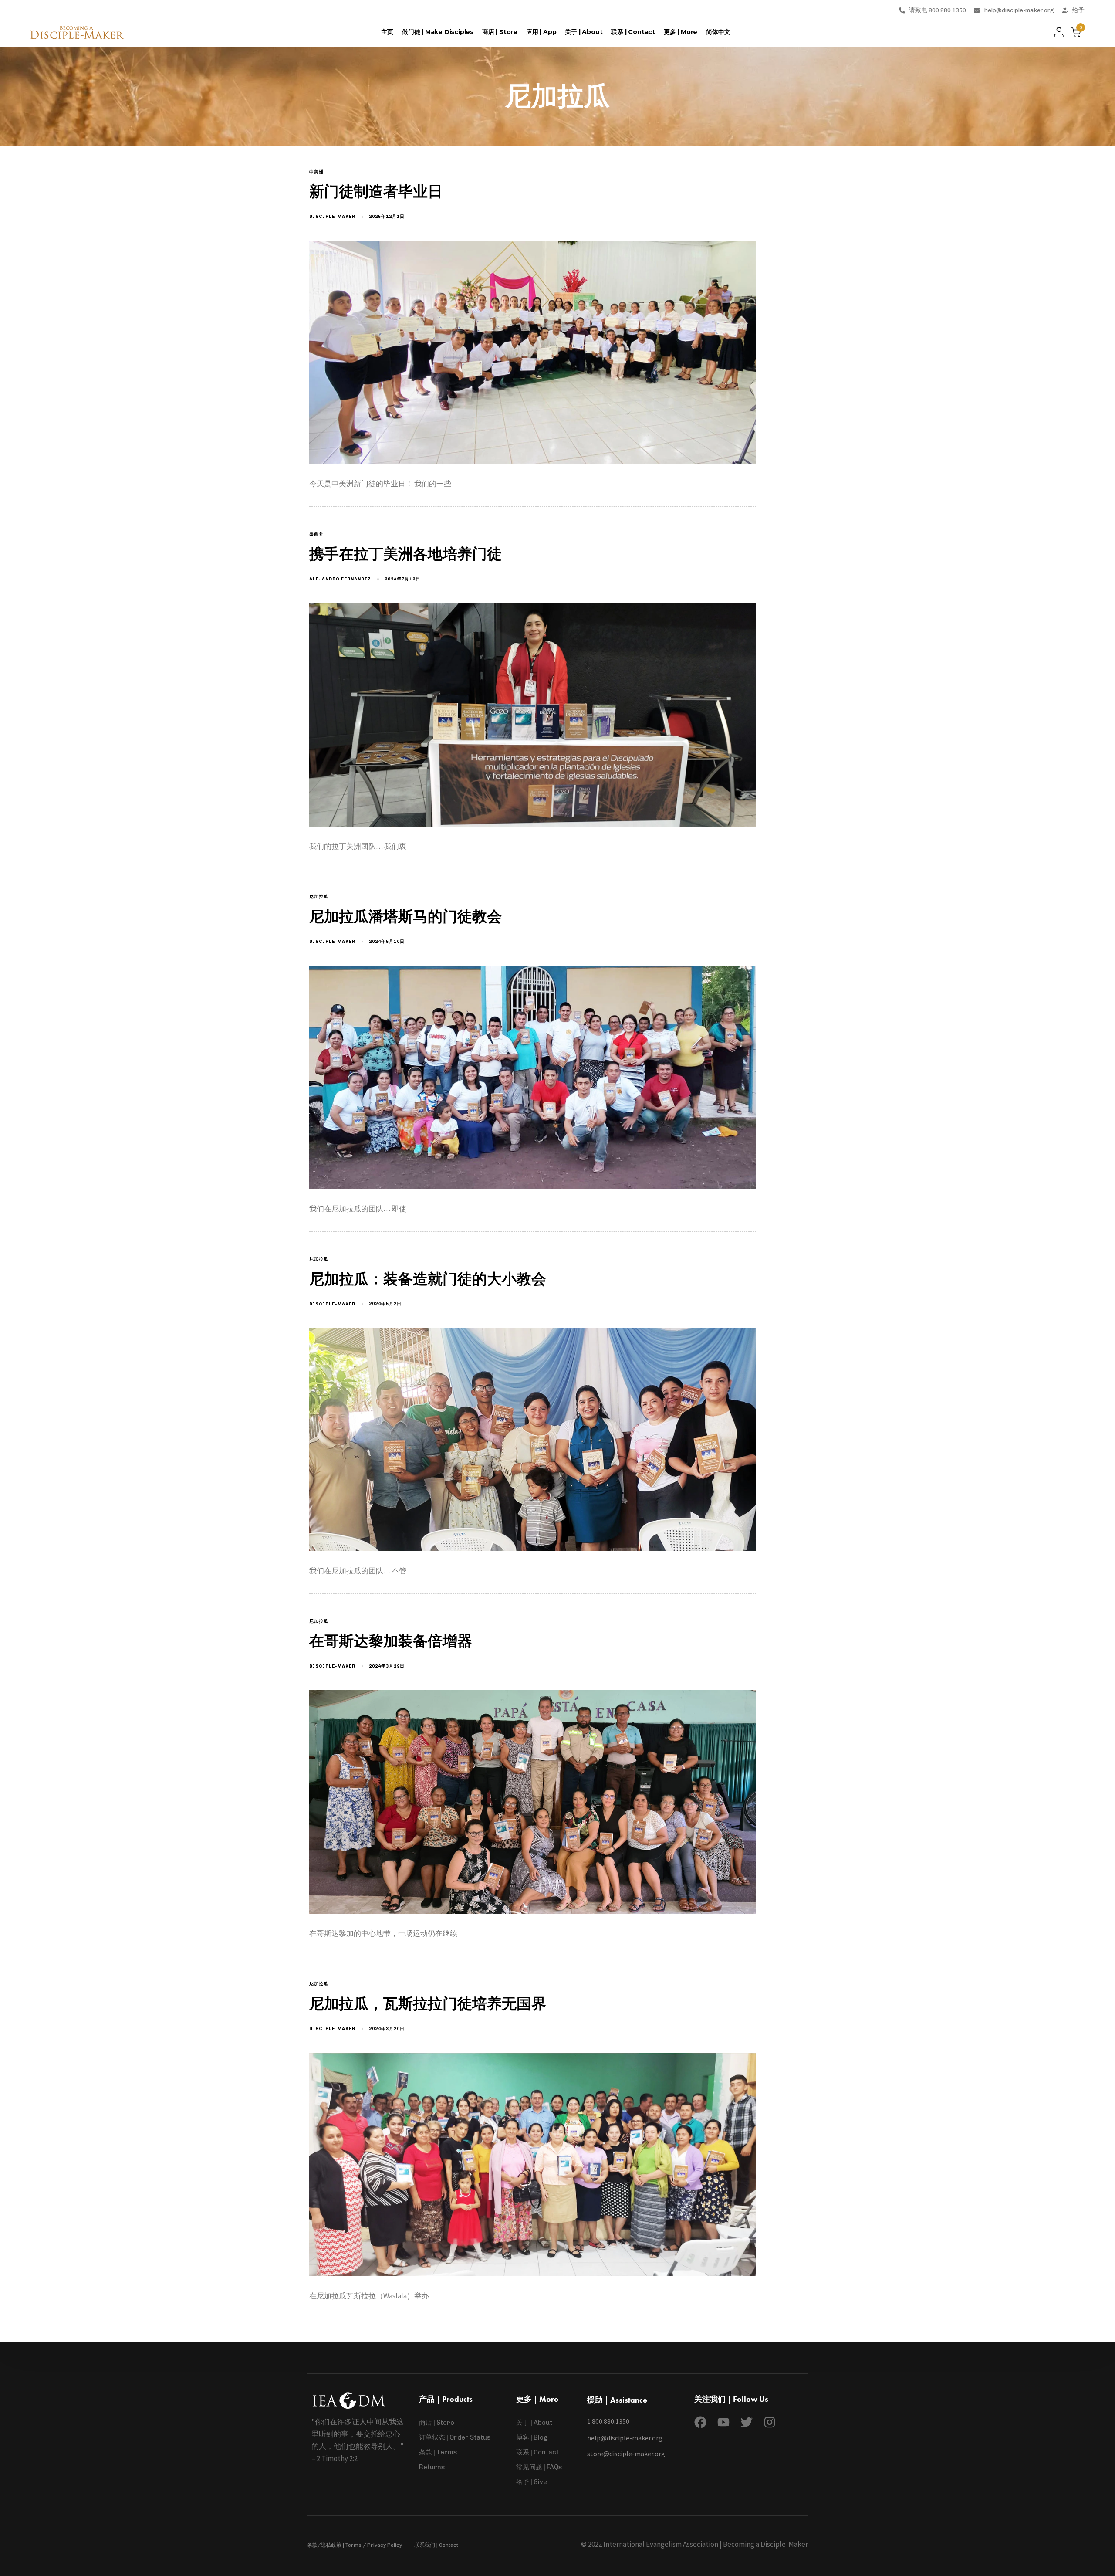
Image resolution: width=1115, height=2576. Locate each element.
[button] (1056, 32)
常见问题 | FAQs (539, 2467)
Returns (432, 2467)
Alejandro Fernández (340, 579)
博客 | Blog (532, 2437)
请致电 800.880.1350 (938, 10)
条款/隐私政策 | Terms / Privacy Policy (355, 2545)
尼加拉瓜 (319, 897)
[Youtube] (723, 2422)
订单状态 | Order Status (455, 2437)
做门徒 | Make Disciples (438, 32)
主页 (387, 32)
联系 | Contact (633, 32)
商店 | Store (500, 32)
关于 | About (584, 32)
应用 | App (541, 32)
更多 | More (681, 32)
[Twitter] (747, 2422)
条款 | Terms (438, 2452)
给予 (1078, 10)
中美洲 (316, 172)
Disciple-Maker (332, 217)
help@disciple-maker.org (1019, 10)
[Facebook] (700, 2422)
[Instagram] (770, 2422)
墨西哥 (316, 534)
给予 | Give (532, 2482)
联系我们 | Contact (436, 2545)
